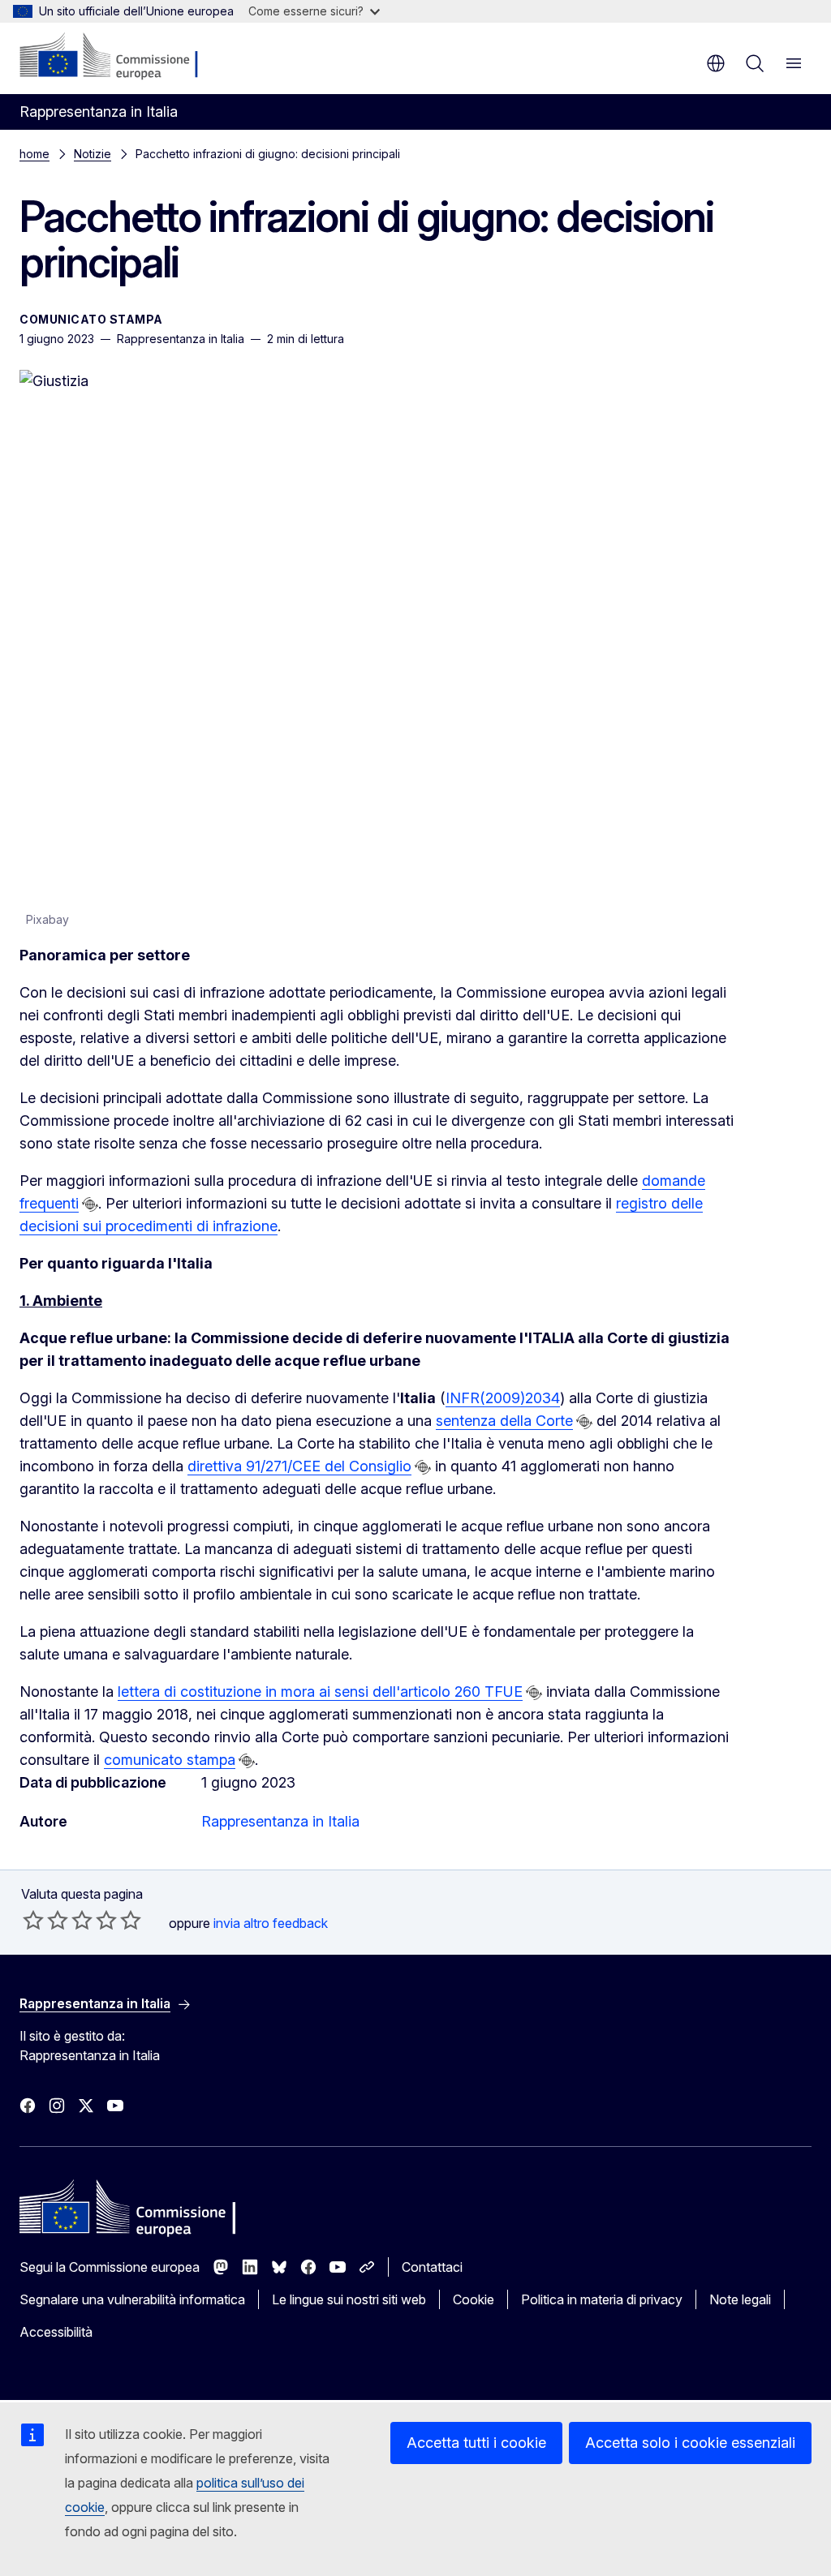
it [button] (716, 63)
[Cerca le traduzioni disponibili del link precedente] (90, 1204)
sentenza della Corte (504, 1421)
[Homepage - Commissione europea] (116, 57)
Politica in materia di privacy (602, 2299)
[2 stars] (45, 1920)
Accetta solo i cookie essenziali (690, 2443)
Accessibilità (56, 2332)
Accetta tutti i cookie (476, 2443)
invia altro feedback (271, 1923)
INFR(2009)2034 (503, 1398)
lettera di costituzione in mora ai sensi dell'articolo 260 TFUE (320, 1692)
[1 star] (33, 1920)
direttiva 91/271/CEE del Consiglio (299, 1466)
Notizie (93, 154)
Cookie (474, 2299)
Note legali (740, 2299)
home (34, 154)
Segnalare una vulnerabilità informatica (132, 2299)
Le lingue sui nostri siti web (349, 2299)
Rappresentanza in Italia (280, 1821)
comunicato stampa (170, 1760)
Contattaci (432, 2267)
